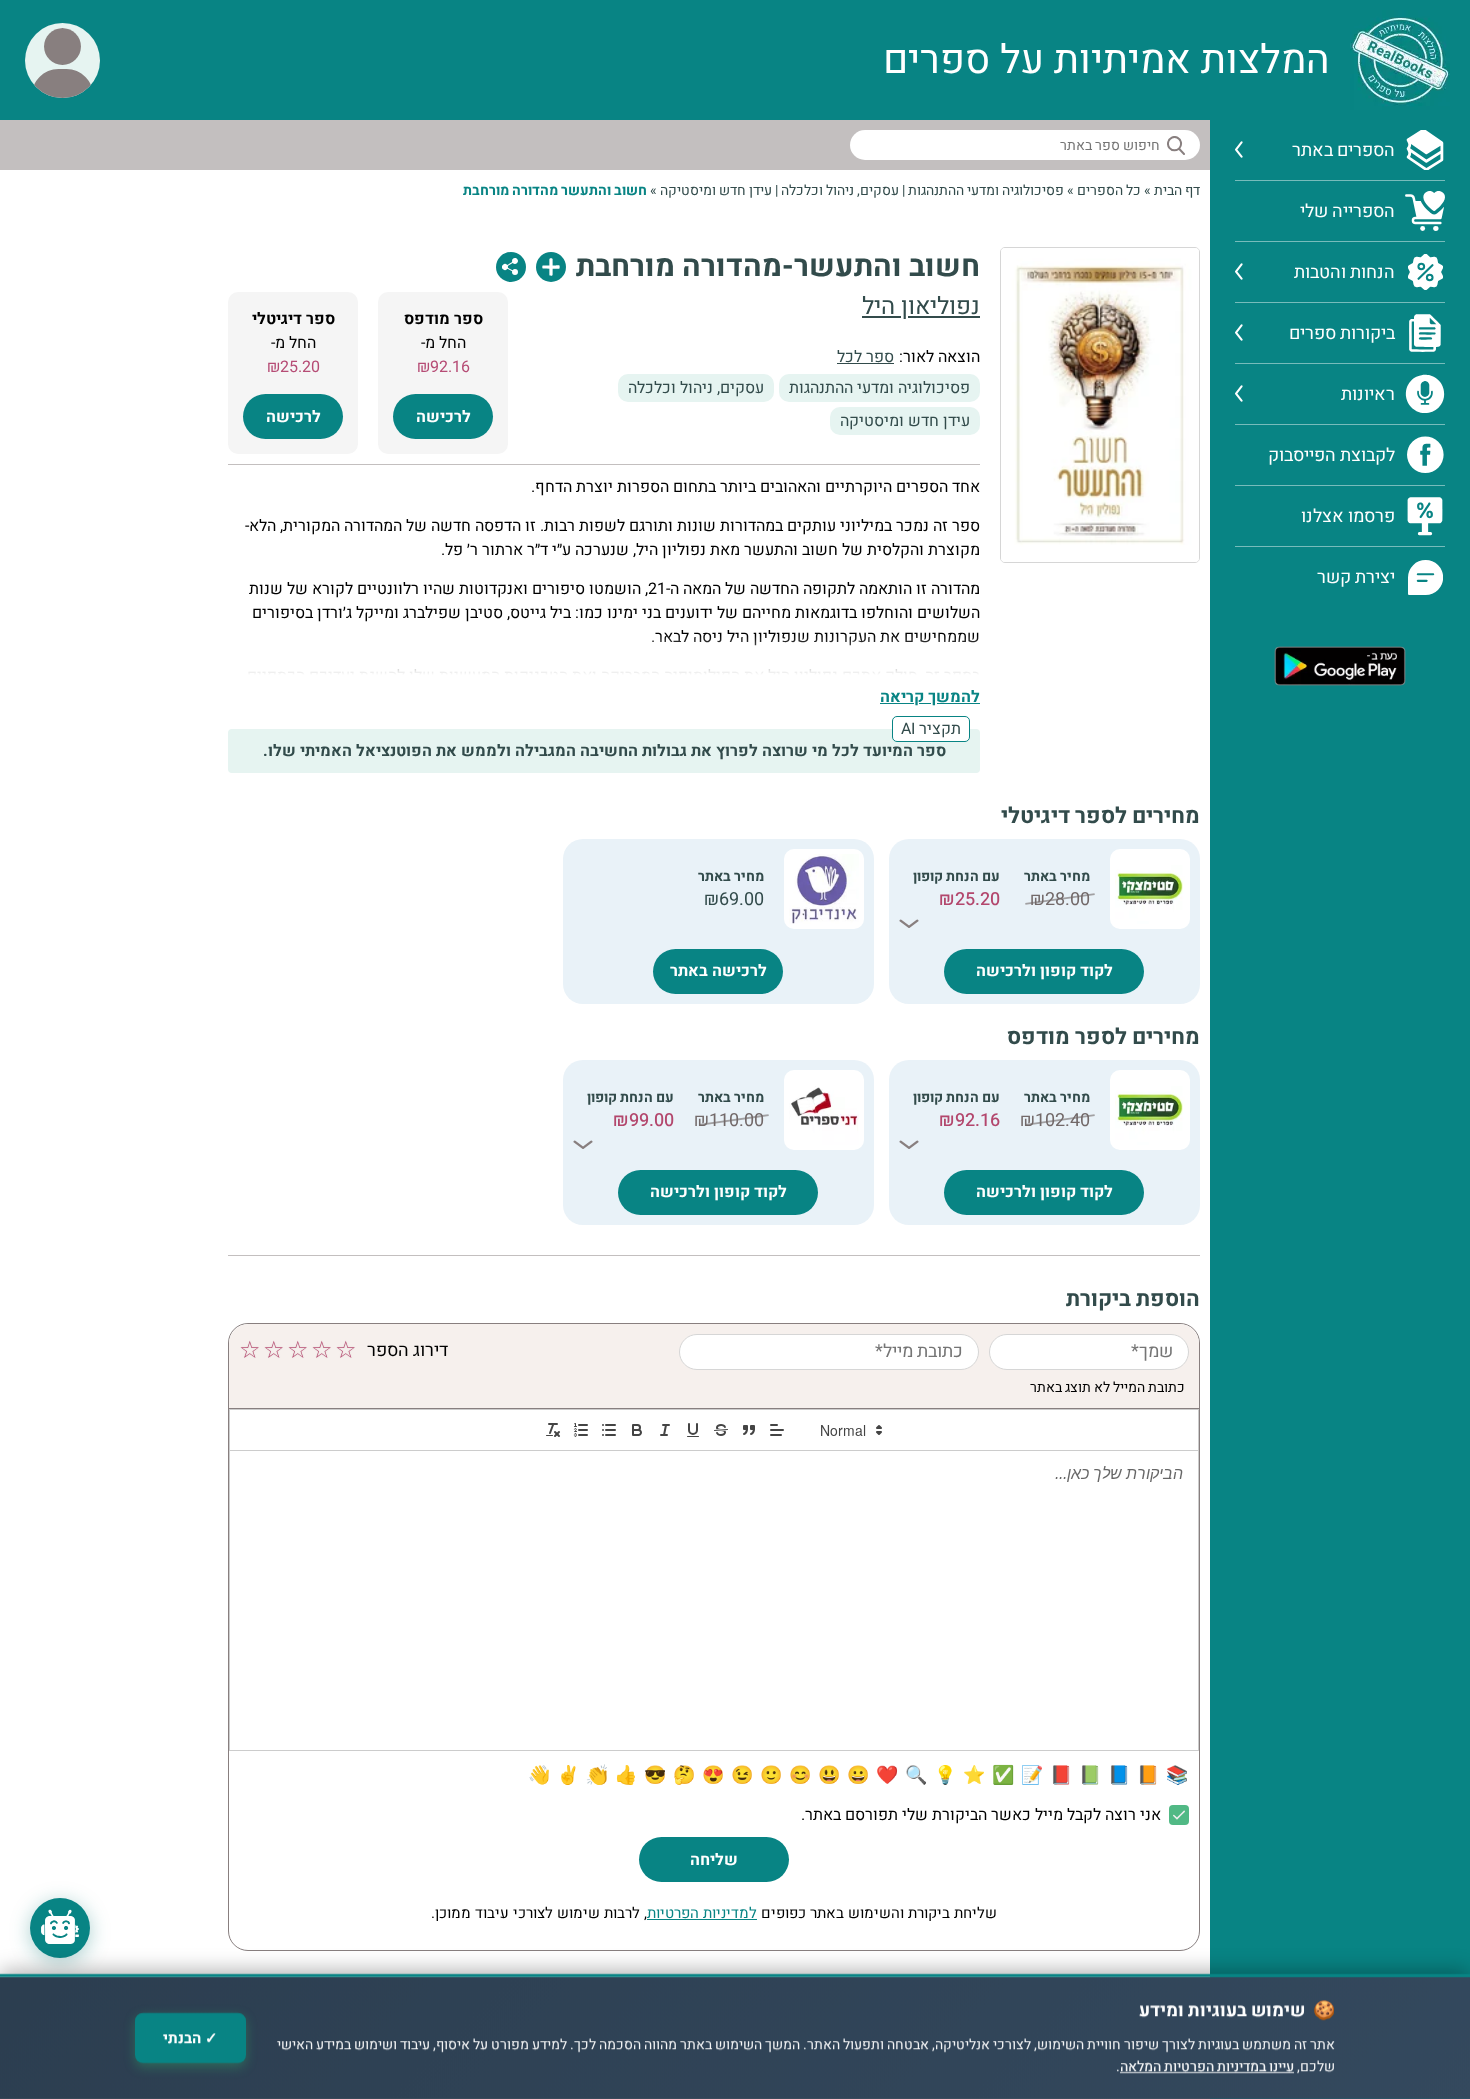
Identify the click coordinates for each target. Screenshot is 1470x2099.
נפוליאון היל (921, 306)
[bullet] (609, 1430)
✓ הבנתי (190, 2038)
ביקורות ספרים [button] (1342, 333)
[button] (62, 60)
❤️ (887, 1775)
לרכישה (443, 417)
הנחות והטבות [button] (1344, 272)
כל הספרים (1109, 190)
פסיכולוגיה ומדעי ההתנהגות (986, 190)
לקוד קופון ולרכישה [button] (1044, 971)
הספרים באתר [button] (1343, 150)
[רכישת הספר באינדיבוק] (824, 889)
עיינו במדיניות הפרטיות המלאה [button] (1207, 2067)
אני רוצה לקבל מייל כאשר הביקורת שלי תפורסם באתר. (981, 1815)
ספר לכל (865, 357)
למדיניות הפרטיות (702, 1913)
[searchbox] (1025, 145)
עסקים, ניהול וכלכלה (840, 190)
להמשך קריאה (930, 697)
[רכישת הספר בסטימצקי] (1150, 889)
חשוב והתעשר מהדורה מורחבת (555, 190)
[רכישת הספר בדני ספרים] (824, 1110)
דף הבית (1177, 190)
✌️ (568, 1775)
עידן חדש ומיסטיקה (716, 190)
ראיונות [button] (1368, 394)
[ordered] (581, 1430)
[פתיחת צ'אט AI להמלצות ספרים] (60, 1928)
